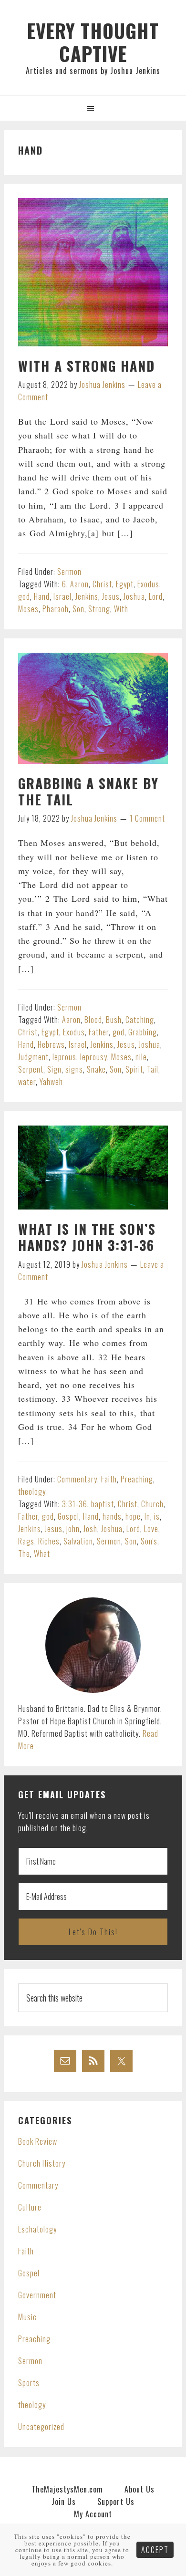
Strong (99, 609)
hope (133, 1516)
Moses (28, 609)
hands (112, 1516)
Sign (54, 1069)
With (121, 609)
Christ (102, 584)
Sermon (69, 572)
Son (78, 609)
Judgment (33, 1057)
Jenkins (87, 596)
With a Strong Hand (87, 366)
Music (27, 2317)
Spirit (134, 1069)
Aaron (79, 584)
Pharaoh (56, 609)
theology (32, 1491)
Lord (156, 596)
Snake (96, 1069)
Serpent (31, 1069)
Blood (93, 1020)
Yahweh (51, 1082)
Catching (140, 1020)
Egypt (125, 584)
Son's (149, 1541)
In (147, 1516)
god (24, 596)
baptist (103, 1504)
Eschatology (37, 2229)
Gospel (68, 1516)
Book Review (38, 2141)
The (24, 1554)
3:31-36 (75, 1504)
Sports (29, 2383)
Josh (90, 1529)
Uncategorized (41, 2427)
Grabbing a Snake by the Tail (88, 791)
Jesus (111, 596)
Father (99, 1032)
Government (37, 2295)
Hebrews (51, 1044)
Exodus (148, 584)
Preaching (137, 1479)
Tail (153, 1069)
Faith (109, 1479)
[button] (93, 108)
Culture (30, 2207)
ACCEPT (155, 2550)
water (27, 1082)
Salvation (78, 1541)
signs (74, 1069)
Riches (49, 1541)
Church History (42, 2163)
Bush (114, 1020)
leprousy (94, 1057)
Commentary (77, 1479)
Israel (62, 596)
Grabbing (143, 1032)
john (73, 1529)
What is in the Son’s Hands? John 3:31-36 (87, 1237)
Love (151, 1529)
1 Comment (147, 818)
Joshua (134, 596)
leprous (64, 1057)
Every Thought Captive (93, 42)
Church (152, 1504)
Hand (42, 596)
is (157, 1516)
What (42, 1554)
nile (141, 1057)
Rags (26, 1541)
